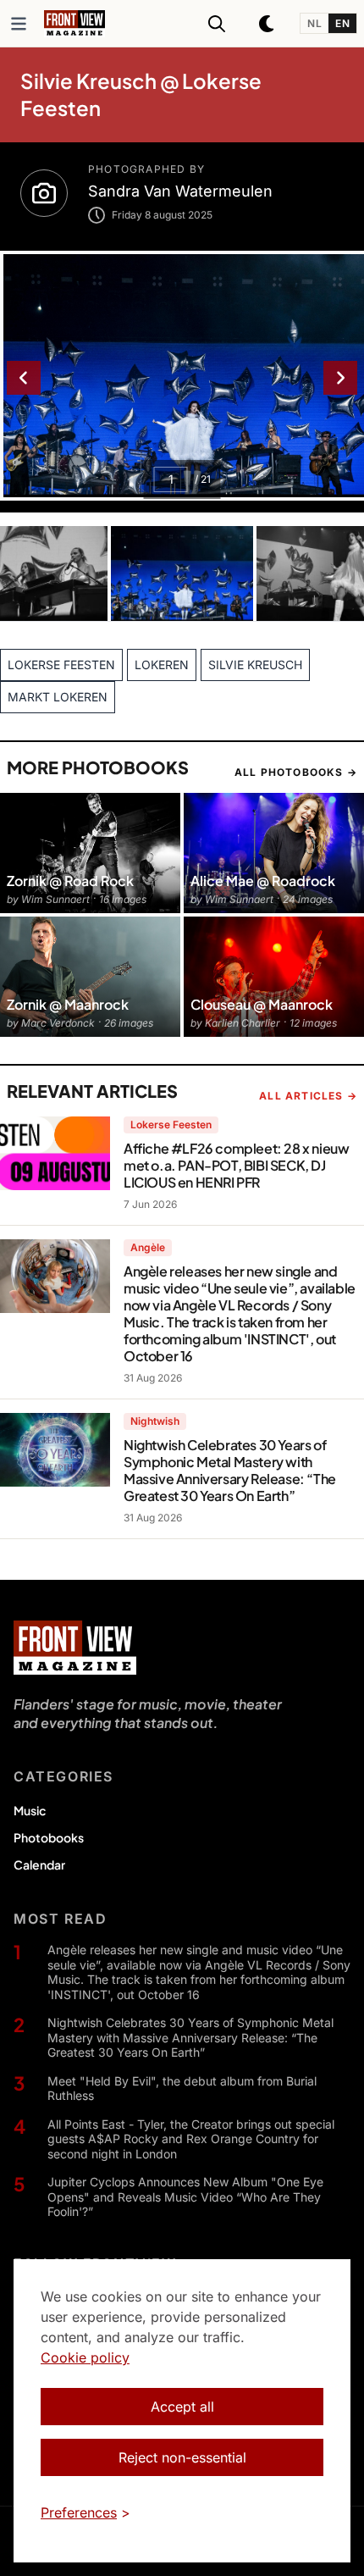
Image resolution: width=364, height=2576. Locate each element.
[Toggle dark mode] (267, 24)
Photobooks (49, 1837)
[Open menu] (19, 24)
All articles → (308, 1096)
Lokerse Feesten (171, 1125)
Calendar (39, 1864)
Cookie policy (85, 2357)
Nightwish (155, 1421)
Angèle (148, 1247)
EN (342, 23)
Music (30, 1810)
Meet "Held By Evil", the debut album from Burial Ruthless (182, 2088)
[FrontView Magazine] (75, 1648)
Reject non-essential (182, 2457)
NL (314, 23)
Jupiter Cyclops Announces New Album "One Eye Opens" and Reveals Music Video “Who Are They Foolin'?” (185, 2197)
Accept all (182, 2407)
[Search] (217, 24)
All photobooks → (296, 772)
